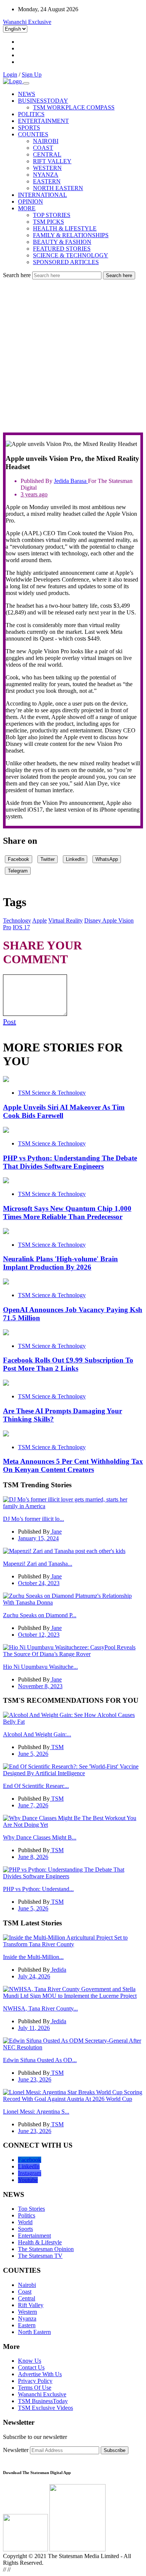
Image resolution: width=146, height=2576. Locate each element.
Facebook (19, 859)
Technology (17, 920)
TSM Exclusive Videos (45, 2408)
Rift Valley (31, 2305)
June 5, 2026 (33, 1754)
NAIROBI (46, 141)
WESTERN (47, 168)
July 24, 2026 (34, 1976)
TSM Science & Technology (52, 1093)
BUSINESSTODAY (43, 101)
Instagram (30, 2173)
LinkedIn (75, 859)
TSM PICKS (48, 222)
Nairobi (27, 2285)
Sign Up (32, 75)
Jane (56, 1532)
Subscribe (115, 2450)
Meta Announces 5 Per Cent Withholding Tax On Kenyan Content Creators (73, 1465)
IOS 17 (21, 927)
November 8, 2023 (40, 1686)
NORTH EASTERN (58, 188)
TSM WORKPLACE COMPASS (74, 107)
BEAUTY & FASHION (62, 242)
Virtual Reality (66, 920)
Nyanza (27, 2318)
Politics (27, 2215)
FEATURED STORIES (62, 249)
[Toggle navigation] (26, 83)
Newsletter (16, 2450)
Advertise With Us (40, 2374)
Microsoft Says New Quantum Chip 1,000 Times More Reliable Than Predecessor (67, 1213)
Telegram (18, 871)
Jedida (62, 481)
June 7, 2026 (33, 1805)
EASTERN (47, 181)
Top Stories (31, 2209)
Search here (17, 275)
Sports (25, 2229)
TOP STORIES (52, 215)
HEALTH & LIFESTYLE (65, 228)
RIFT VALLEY (52, 161)
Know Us (30, 2361)
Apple (39, 920)
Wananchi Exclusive (27, 22)
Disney (93, 920)
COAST (43, 148)
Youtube (28, 2180)
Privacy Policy (35, 2381)
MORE (27, 208)
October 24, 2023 (39, 1583)
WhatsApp (107, 859)
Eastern (27, 2325)
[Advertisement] (73, 356)
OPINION (31, 202)
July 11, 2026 (34, 2028)
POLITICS (31, 114)
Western (28, 2312)
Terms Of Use (35, 2388)
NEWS (27, 94)
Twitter (48, 859)
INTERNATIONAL (42, 195)
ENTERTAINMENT (43, 121)
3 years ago (34, 494)
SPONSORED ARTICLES (66, 262)
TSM (57, 1747)
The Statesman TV (40, 2256)
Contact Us (31, 2367)
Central (27, 2298)
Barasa (79, 481)
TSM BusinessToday (43, 2401)
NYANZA (46, 175)
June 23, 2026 (35, 2079)
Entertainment (34, 2236)
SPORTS (29, 128)
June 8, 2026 (33, 1857)
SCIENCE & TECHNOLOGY (71, 255)
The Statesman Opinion (46, 2249)
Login (10, 75)
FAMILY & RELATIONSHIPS (71, 235)
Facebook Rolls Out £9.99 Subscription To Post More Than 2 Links (68, 1364)
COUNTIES (33, 134)
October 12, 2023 (39, 1635)
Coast (25, 2292)
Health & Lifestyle (40, 2242)
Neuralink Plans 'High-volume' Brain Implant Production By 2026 (60, 1263)
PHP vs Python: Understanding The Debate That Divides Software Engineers (70, 1162)
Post (10, 1022)
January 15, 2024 (38, 1538)
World (25, 2222)
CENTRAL (47, 154)
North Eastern (34, 2332)
